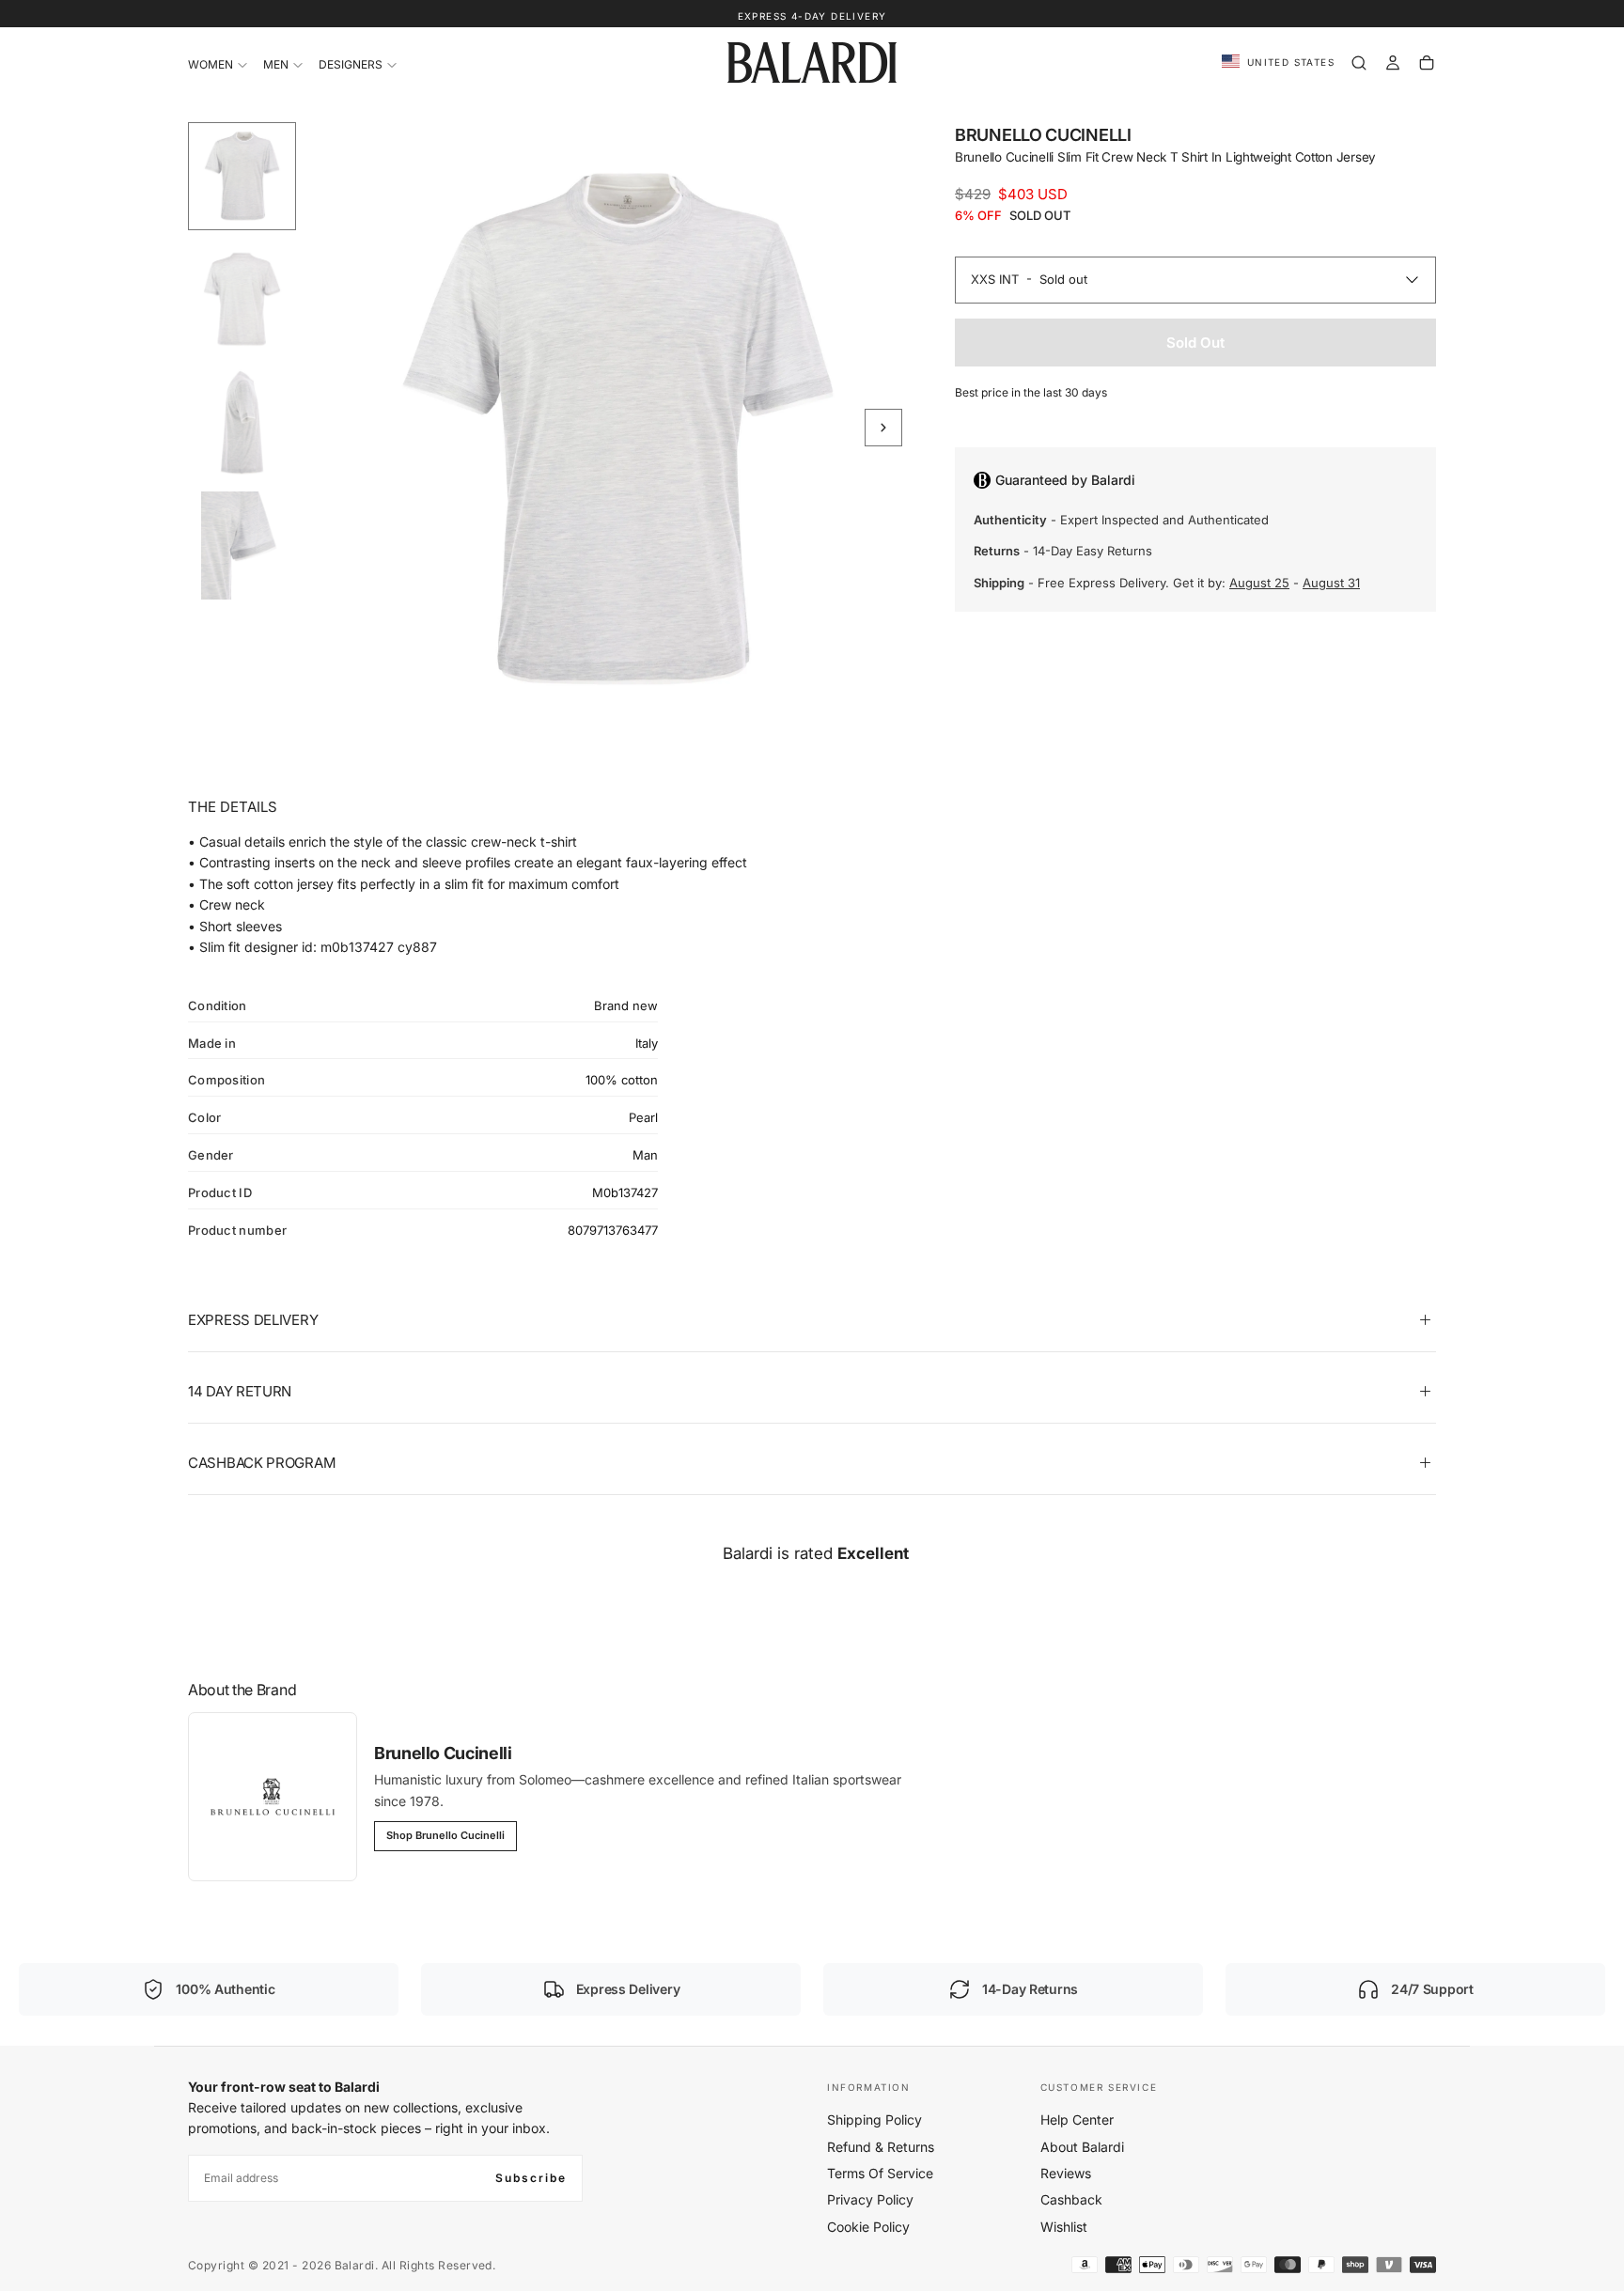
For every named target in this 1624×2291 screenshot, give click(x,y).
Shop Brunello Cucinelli (445, 1835)
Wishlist (1064, 2227)
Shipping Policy (874, 2120)
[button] (1278, 62)
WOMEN (211, 64)
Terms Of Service (880, 2173)
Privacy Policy (870, 2199)
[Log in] (1393, 63)
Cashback (1071, 2199)
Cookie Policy (868, 2227)
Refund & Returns (881, 2147)
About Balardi (1082, 2147)
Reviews (1066, 2173)
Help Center (1077, 2120)
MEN (276, 64)
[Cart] (1427, 63)
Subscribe (531, 2178)
